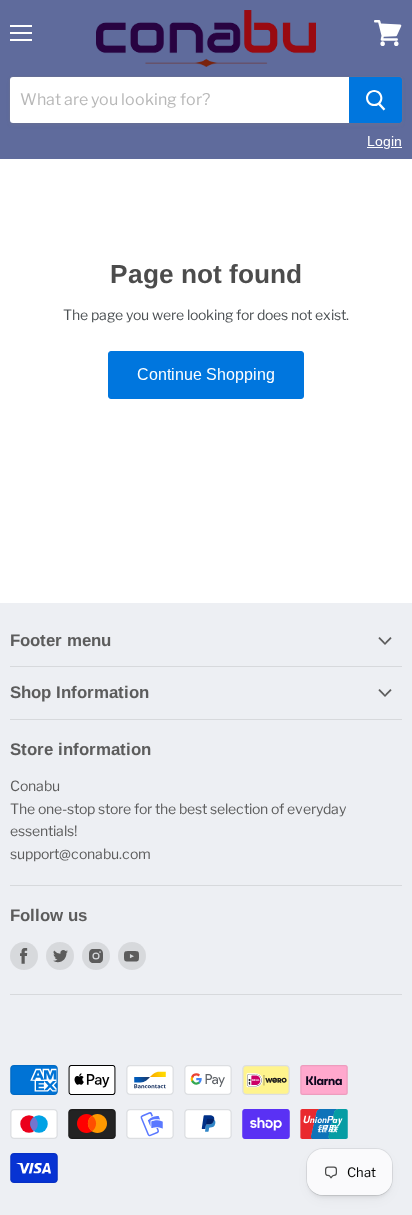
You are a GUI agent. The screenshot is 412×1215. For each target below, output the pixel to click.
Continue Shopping (206, 374)
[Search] (375, 100)
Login (384, 141)
